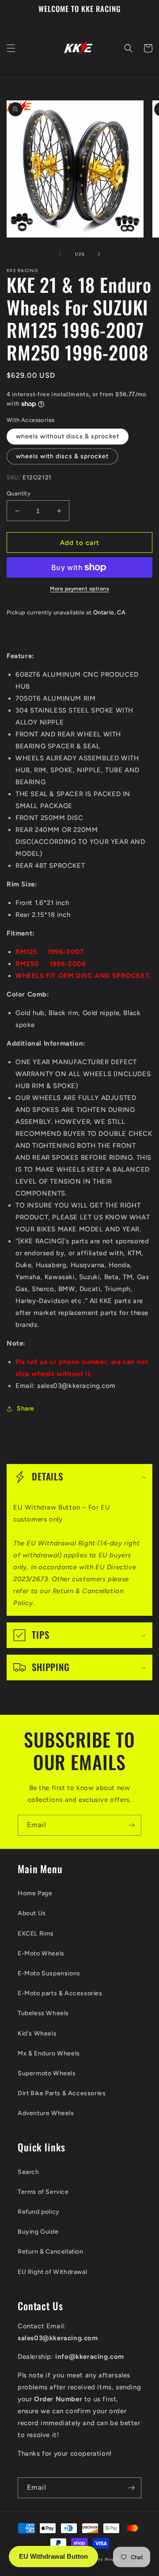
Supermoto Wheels (47, 2073)
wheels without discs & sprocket (68, 436)
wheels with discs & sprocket (62, 456)
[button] (11, 48)
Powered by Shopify (100, 2559)
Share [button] (26, 1409)
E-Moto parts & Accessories (60, 1993)
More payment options (79, 589)
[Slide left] (60, 254)
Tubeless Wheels (43, 2013)
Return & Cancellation (51, 2252)
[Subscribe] (131, 1825)
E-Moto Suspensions (49, 1973)
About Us (32, 1913)
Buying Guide (38, 2232)
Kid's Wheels (37, 2034)
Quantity (19, 493)
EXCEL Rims (36, 1934)
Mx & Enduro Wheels (49, 2053)
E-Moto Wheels (41, 1953)
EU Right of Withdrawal (52, 2272)
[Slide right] (99, 254)
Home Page (35, 1893)
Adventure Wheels (46, 2113)
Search (28, 2172)
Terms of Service (43, 2192)
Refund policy (39, 2212)
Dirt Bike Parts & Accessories (62, 2093)
